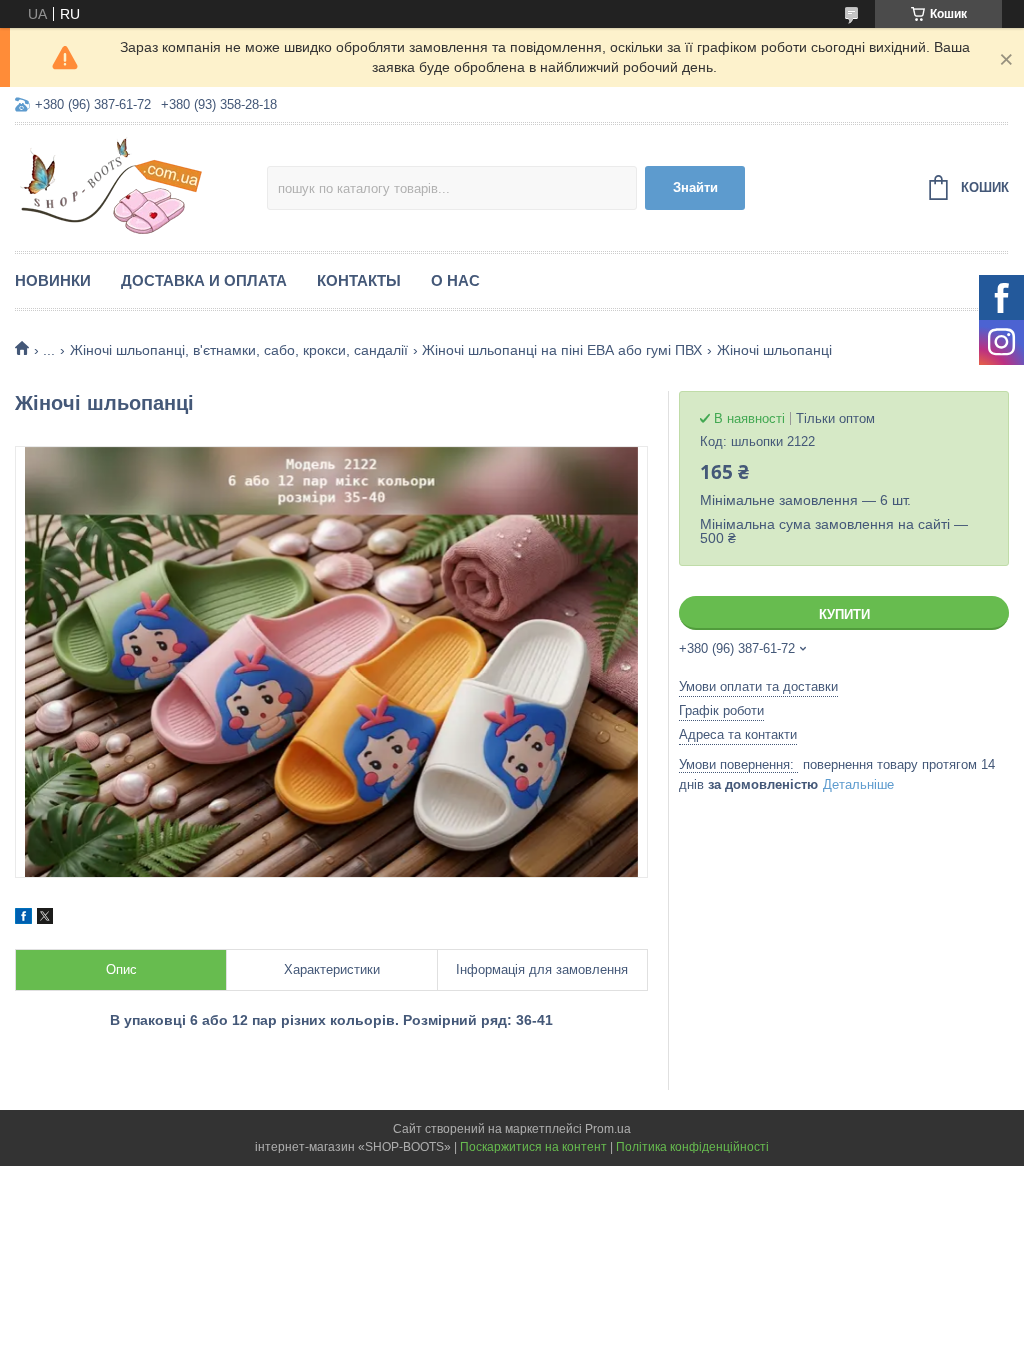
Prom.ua (608, 1129)
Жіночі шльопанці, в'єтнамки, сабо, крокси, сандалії (239, 350)
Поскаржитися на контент (533, 1147)
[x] (45, 919)
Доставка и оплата (204, 280)
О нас (455, 280)
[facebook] (23, 919)
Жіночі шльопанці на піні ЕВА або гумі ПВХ (562, 350)
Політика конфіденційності (692, 1147)
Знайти (695, 187)
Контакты (359, 280)
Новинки (53, 280)
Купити (844, 614)
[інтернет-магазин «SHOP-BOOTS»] (141, 185)
